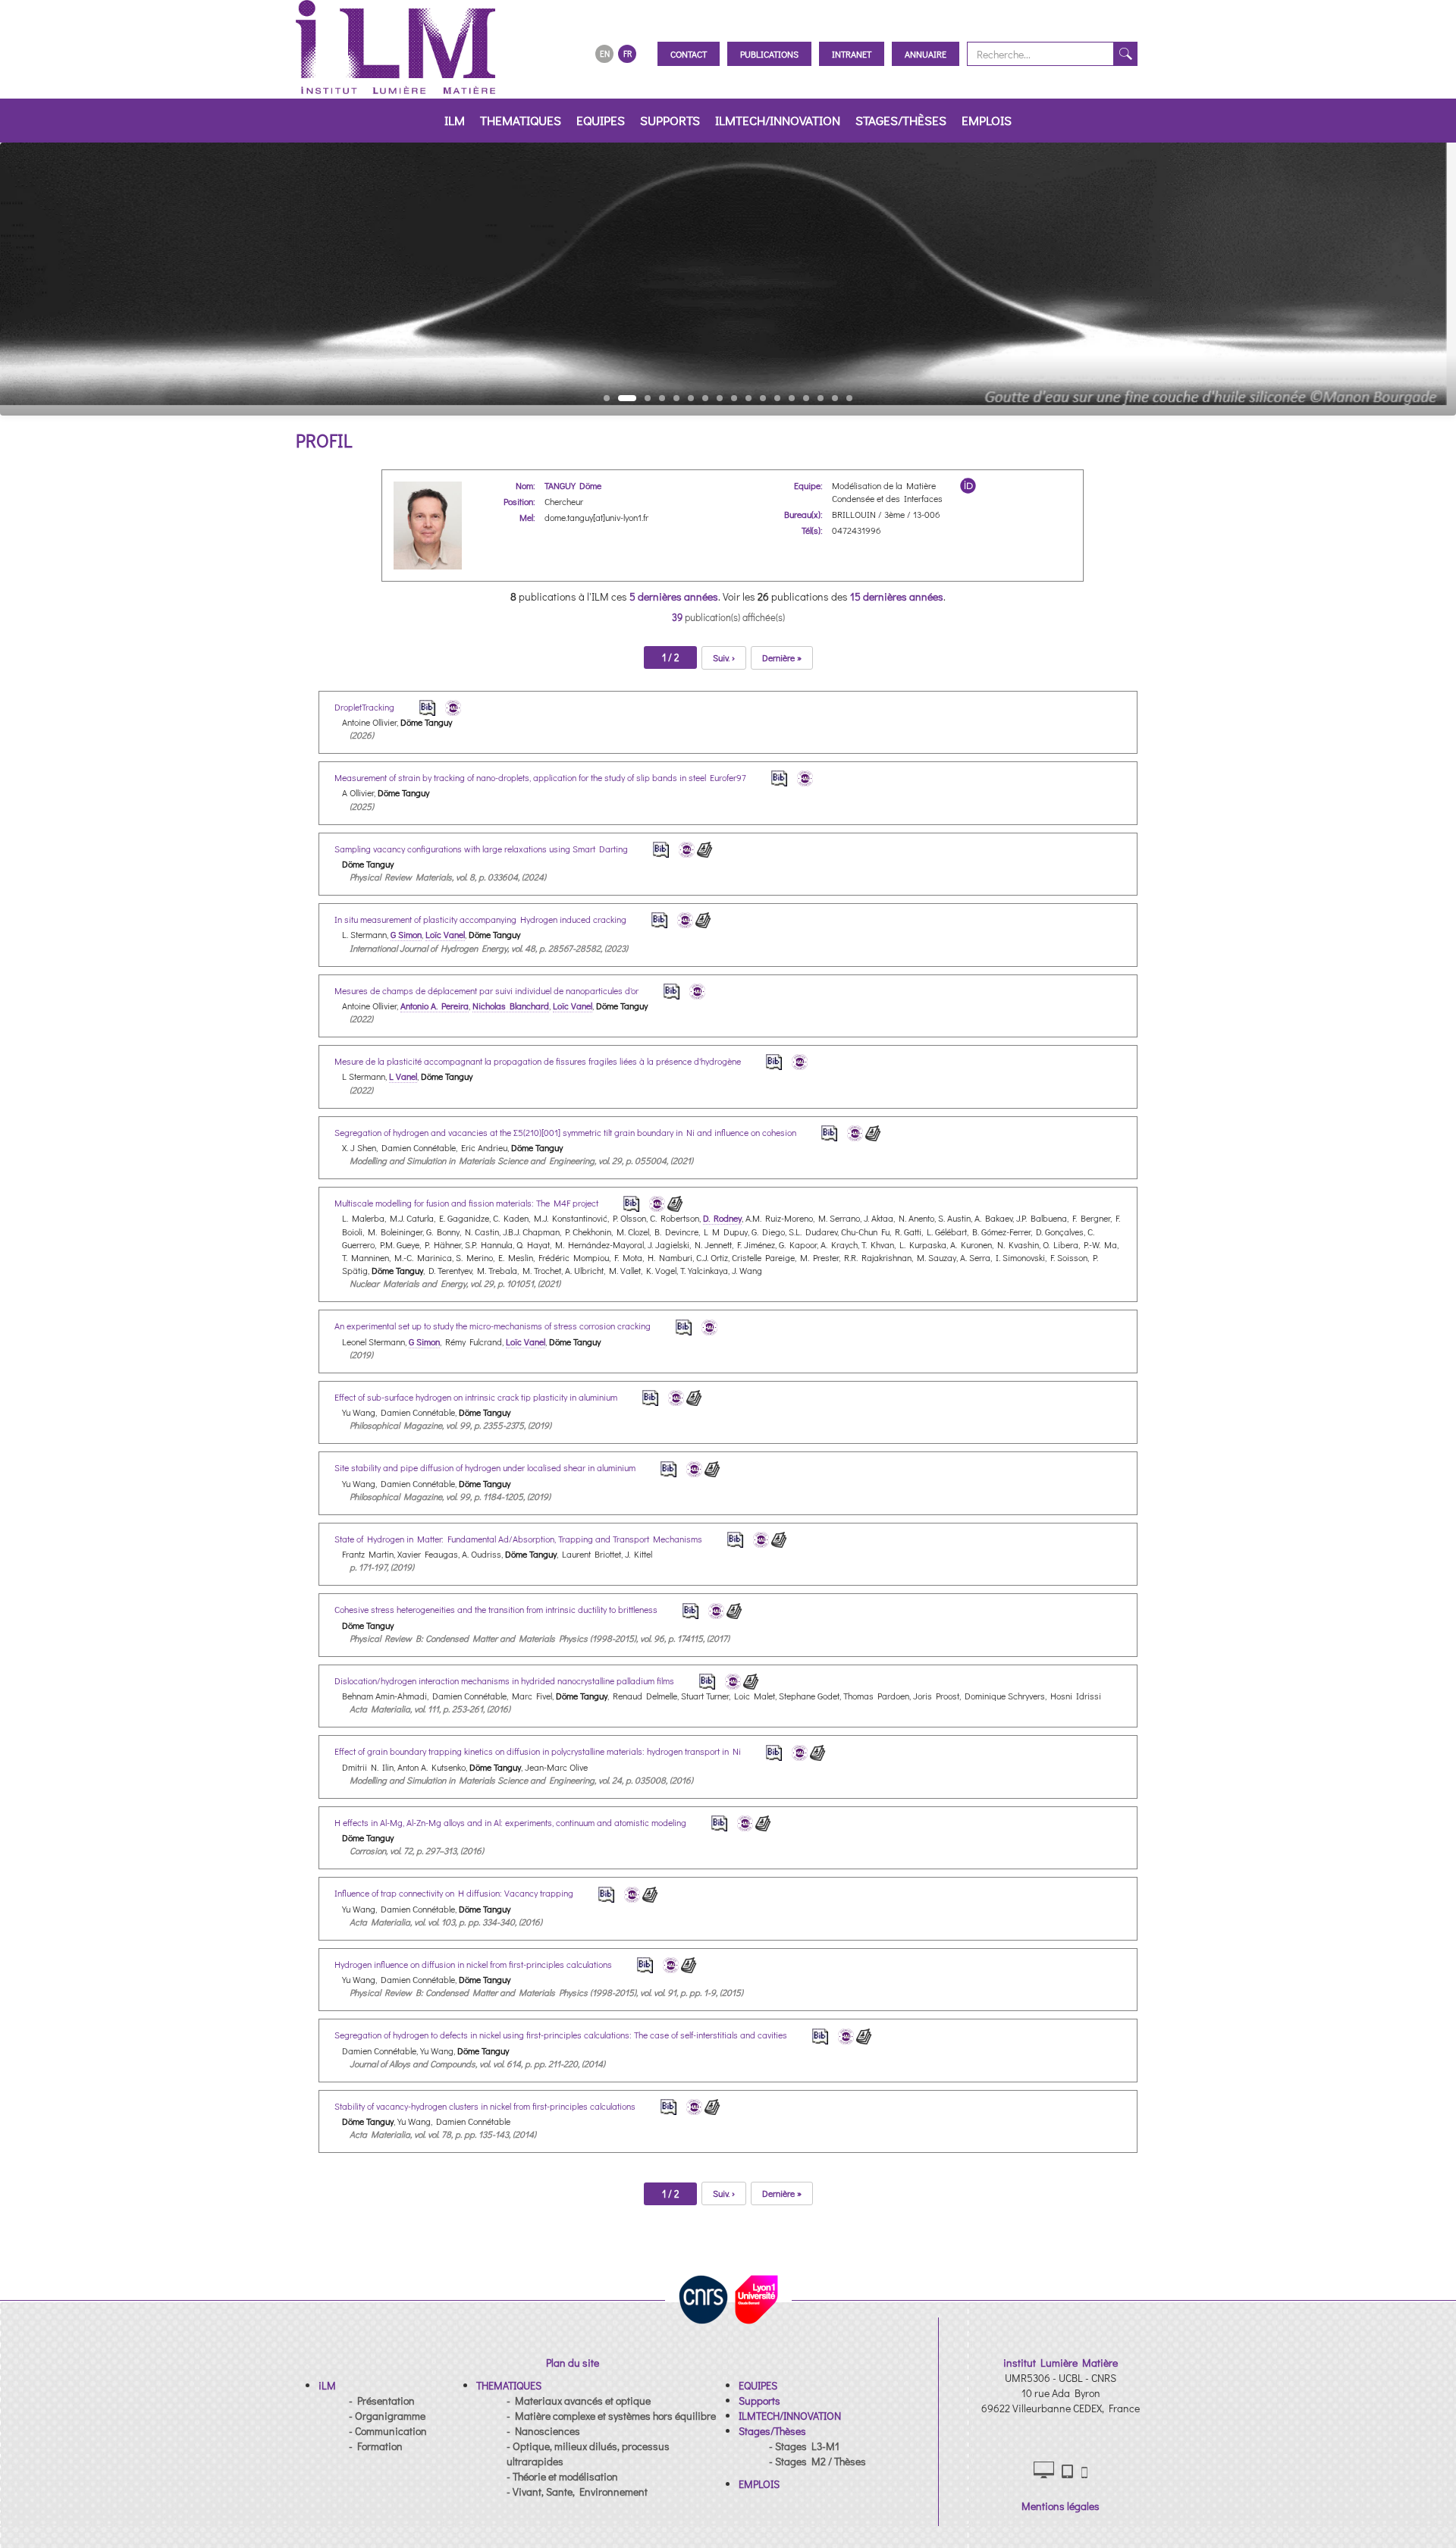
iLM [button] (455, 120)
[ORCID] (968, 486)
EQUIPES (601, 120)
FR (628, 53)
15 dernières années (897, 596)
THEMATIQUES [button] (521, 120)
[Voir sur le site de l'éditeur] (705, 848)
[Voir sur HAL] (449, 706)
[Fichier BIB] (417, 706)
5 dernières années (674, 596)
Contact (689, 54)
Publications (769, 54)
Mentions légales (1061, 2506)
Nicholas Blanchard (511, 1006)
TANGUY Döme (573, 485)
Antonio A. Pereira (435, 1006)
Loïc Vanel (445, 934)
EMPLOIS (987, 120)
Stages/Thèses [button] (901, 120)
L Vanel (403, 1076)
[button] (327, 2385)
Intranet (852, 54)
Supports (670, 120)
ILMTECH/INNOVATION (778, 120)
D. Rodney (722, 1218)
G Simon (406, 934)
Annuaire (926, 54)
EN (605, 53)
